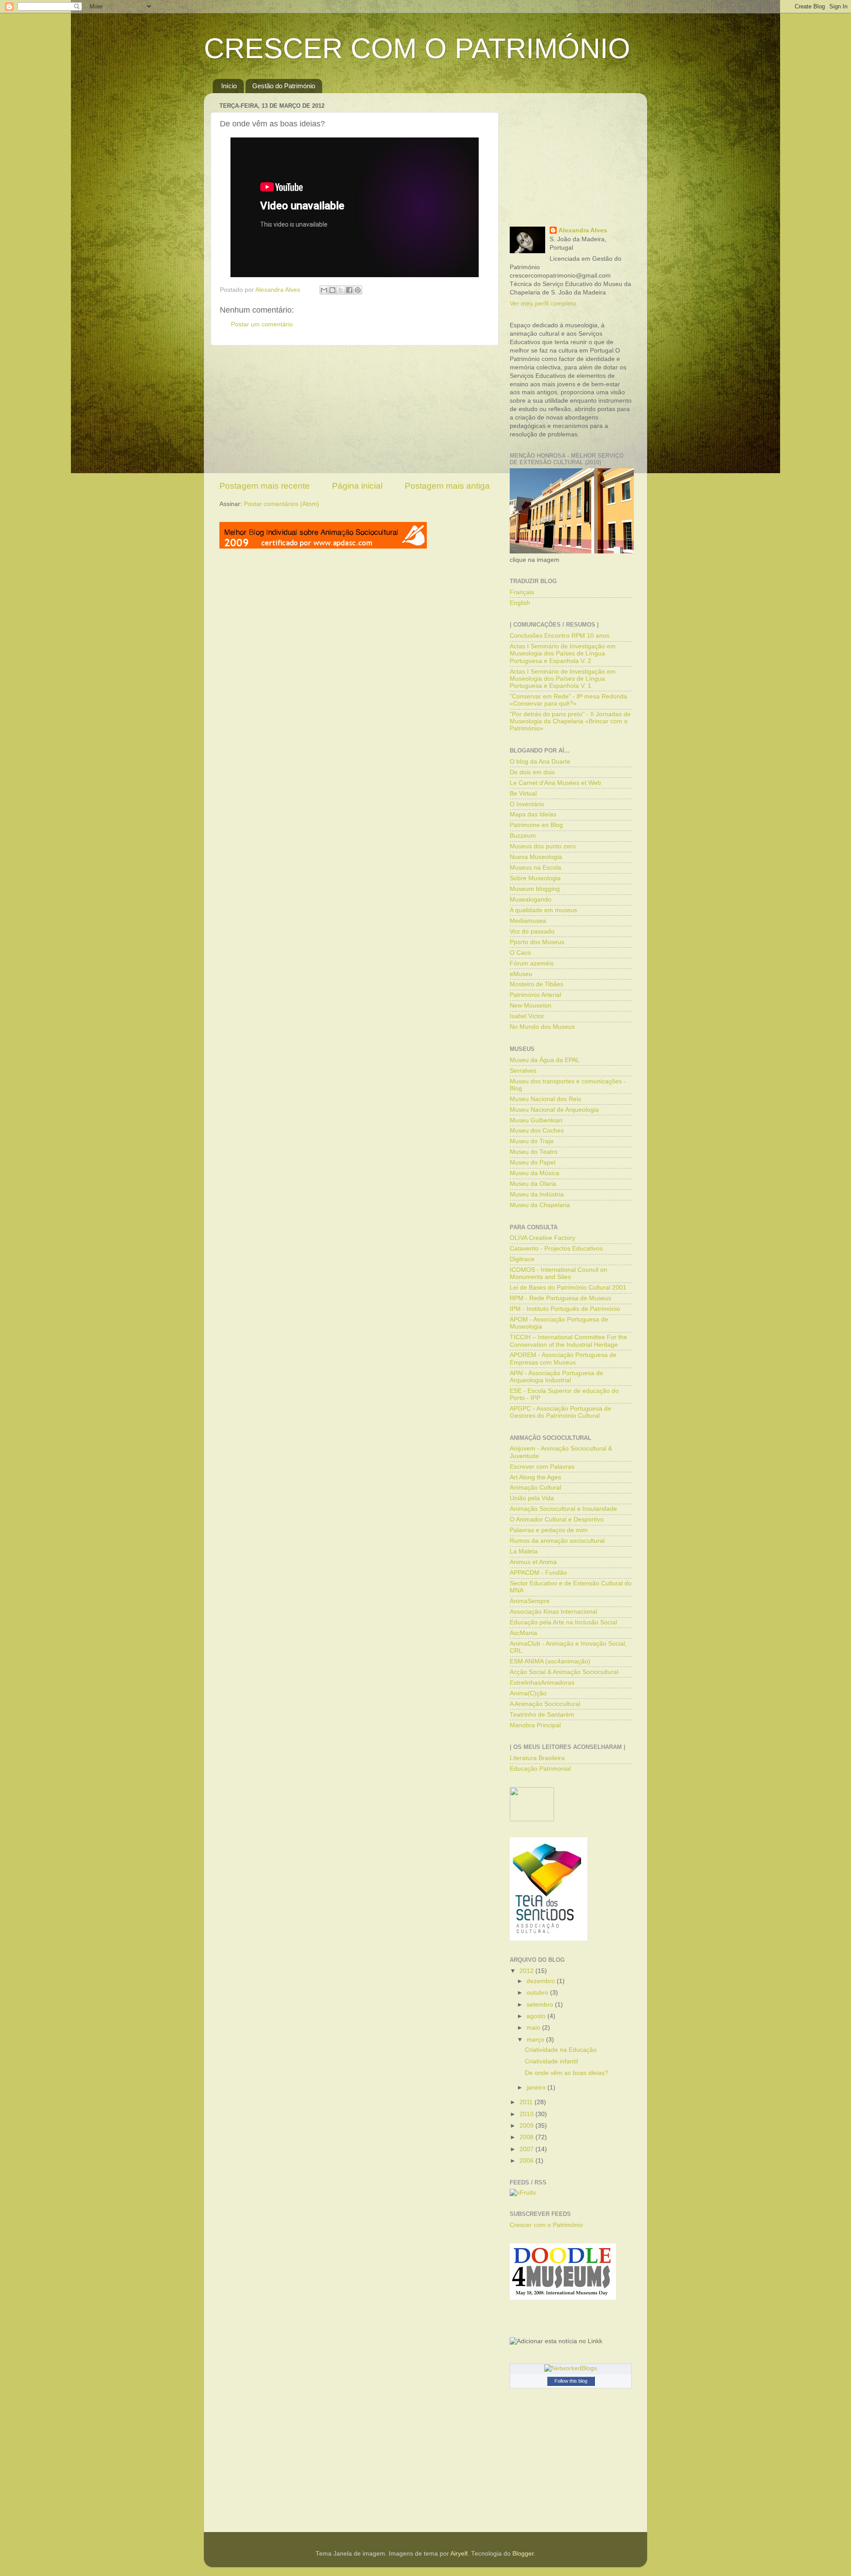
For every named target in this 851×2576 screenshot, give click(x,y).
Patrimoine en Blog (536, 825)
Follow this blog (571, 2381)
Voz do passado (532, 931)
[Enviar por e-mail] (324, 290)
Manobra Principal (535, 1725)
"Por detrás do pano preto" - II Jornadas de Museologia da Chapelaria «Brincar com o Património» (570, 721)
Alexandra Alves (583, 230)
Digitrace (522, 1259)
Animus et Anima (533, 1562)
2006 (527, 2161)
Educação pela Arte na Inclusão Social (563, 1622)
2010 (527, 2114)
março (536, 2040)
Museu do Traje (532, 1141)
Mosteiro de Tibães (537, 984)
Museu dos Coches (537, 1131)
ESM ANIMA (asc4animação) (550, 1661)
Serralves (523, 1071)
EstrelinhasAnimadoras (542, 1683)
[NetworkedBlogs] (571, 2368)
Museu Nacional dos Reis (545, 1099)
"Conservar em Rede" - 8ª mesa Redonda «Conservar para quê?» (568, 700)
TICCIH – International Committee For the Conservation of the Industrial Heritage (568, 1341)
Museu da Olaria (533, 1184)
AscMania (523, 1633)
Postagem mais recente (265, 486)
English (520, 603)
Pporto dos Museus (537, 942)
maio (534, 2028)
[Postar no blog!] (332, 290)
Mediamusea (528, 921)
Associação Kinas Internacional (553, 1612)
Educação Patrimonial (540, 1769)
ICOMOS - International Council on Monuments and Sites (558, 1273)
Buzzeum (523, 836)
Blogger (523, 2554)
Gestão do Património (284, 86)
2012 (527, 1971)
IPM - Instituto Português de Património (565, 1309)
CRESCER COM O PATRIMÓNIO (417, 48)
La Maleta (524, 1551)
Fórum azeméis (532, 963)
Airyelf (459, 2554)
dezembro (542, 1981)
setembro (541, 2005)
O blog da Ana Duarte (540, 762)
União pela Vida (532, 1498)
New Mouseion (531, 1006)
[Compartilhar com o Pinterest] (358, 290)
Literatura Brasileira (537, 1758)
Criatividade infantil (551, 2061)
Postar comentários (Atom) (281, 504)
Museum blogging (535, 889)
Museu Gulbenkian (536, 1120)
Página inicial (357, 486)
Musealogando (531, 900)
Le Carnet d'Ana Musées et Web (555, 783)
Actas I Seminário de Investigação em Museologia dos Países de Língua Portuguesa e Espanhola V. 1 (563, 679)
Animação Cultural (535, 1488)
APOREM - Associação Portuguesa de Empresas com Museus (563, 1359)
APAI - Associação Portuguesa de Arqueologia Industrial (556, 1377)
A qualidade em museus (543, 910)
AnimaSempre (530, 1601)
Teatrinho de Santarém (542, 1715)
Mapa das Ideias (533, 814)
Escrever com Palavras (542, 1467)
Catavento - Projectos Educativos (556, 1249)
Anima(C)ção (528, 1693)
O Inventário (527, 804)
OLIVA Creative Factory (543, 1238)
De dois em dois (532, 772)
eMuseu (521, 974)
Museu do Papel (533, 1163)
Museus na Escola (535, 868)
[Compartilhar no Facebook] (349, 290)
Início (229, 86)
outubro (538, 1993)
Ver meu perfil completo (543, 304)
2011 (527, 2102)
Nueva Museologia (536, 857)
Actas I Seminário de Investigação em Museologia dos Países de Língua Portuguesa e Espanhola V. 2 (563, 653)
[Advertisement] (355, 413)
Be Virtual (523, 794)
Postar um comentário (262, 324)
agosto (537, 2016)
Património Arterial (535, 995)
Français (522, 592)
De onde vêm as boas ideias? (566, 2073)
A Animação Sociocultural (545, 1704)
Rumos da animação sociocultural (557, 1541)
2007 (527, 2149)
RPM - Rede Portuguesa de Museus (560, 1298)
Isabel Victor (527, 1016)
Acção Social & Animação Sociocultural (564, 1672)
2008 (527, 2137)
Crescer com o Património (546, 2225)
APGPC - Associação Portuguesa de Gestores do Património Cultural (560, 1412)
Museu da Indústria (537, 1194)
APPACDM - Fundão (538, 1573)
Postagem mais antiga (447, 486)
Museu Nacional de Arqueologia (554, 1110)
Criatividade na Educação (561, 2050)
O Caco (520, 953)
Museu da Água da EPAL (545, 1060)
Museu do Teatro (534, 1152)
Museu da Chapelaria (540, 1205)
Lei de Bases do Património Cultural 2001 (568, 1288)
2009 (527, 2126)
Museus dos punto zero (543, 846)
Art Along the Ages (535, 1477)
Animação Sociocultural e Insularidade (563, 1509)
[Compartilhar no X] (341, 290)
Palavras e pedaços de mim (549, 1530)
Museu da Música (535, 1173)
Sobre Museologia (535, 878)
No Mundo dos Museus (542, 1027)
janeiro (537, 2088)
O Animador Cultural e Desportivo (557, 1519)
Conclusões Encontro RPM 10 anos (560, 636)
